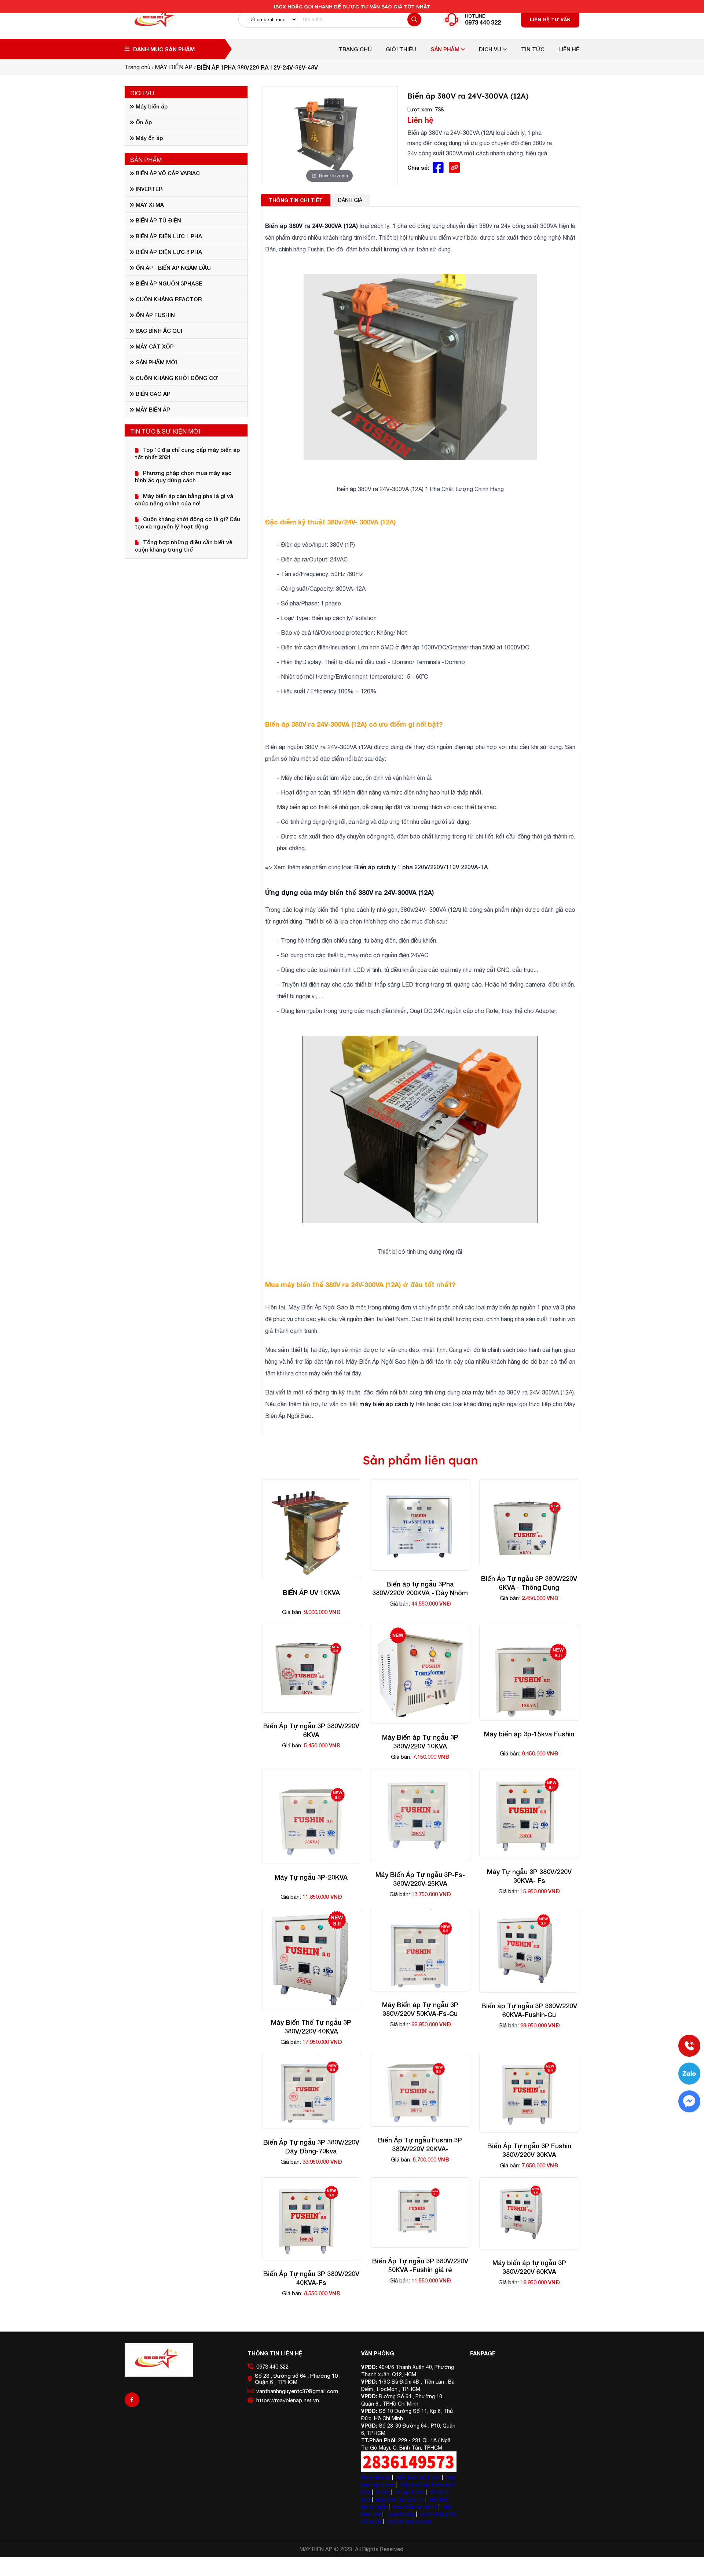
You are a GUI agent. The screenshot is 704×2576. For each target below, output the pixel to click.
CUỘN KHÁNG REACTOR (168, 299)
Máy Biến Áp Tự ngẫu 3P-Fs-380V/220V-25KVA (420, 1879)
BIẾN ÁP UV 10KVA (311, 1592)
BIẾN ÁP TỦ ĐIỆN (158, 220)
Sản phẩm (446, 49)
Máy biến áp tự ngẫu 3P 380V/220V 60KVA (529, 2267)
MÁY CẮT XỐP (154, 346)
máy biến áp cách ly (387, 1404)
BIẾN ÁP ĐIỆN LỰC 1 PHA (168, 236)
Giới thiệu (401, 49)
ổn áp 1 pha (410, 2492)
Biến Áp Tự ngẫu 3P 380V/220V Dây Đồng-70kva (311, 2146)
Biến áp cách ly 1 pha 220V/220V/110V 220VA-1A (421, 867)
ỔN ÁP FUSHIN (155, 315)
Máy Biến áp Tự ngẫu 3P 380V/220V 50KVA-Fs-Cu (420, 2009)
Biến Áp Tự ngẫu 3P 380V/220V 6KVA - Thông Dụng (529, 1583)
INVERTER (148, 189)
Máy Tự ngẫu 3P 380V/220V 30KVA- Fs (529, 1876)
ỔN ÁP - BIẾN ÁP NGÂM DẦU (173, 268)
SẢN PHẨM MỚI (156, 362)
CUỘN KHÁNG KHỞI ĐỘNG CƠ (176, 378)
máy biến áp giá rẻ (415, 2507)
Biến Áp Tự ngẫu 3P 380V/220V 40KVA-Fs (311, 2278)
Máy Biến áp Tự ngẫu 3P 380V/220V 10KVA (420, 1742)
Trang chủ (355, 49)
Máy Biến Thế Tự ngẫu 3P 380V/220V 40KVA (311, 2027)
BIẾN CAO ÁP (152, 394)
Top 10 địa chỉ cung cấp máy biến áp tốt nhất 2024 (187, 453)
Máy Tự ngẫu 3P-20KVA (311, 1877)
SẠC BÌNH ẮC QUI (158, 331)
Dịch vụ (491, 49)
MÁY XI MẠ (149, 204)
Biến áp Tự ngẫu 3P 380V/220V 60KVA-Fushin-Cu (529, 2010)
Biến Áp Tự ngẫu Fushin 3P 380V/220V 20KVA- (420, 2144)
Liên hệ (569, 49)
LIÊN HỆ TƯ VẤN (550, 19)
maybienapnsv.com (408, 2521)
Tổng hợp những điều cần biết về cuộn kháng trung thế (184, 546)
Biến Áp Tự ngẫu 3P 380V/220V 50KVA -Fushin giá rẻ (420, 2265)
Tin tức (533, 49)
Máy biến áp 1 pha (418, 2477)
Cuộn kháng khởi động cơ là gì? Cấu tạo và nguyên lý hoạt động (188, 523)
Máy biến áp (151, 106)
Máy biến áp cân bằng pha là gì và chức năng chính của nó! (184, 500)
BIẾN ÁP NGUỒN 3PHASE (168, 283)
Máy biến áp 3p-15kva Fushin (529, 1734)
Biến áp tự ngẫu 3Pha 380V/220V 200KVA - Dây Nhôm (420, 1588)
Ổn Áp (143, 122)
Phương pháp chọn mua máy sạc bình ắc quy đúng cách (183, 476)
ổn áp (383, 2492)
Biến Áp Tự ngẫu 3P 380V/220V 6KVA (311, 1730)
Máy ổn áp (148, 138)
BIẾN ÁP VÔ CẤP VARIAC (167, 173)
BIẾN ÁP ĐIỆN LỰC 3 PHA (168, 252)
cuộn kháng (400, 2514)
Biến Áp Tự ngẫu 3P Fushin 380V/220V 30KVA (529, 2150)
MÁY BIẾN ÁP (152, 409)
